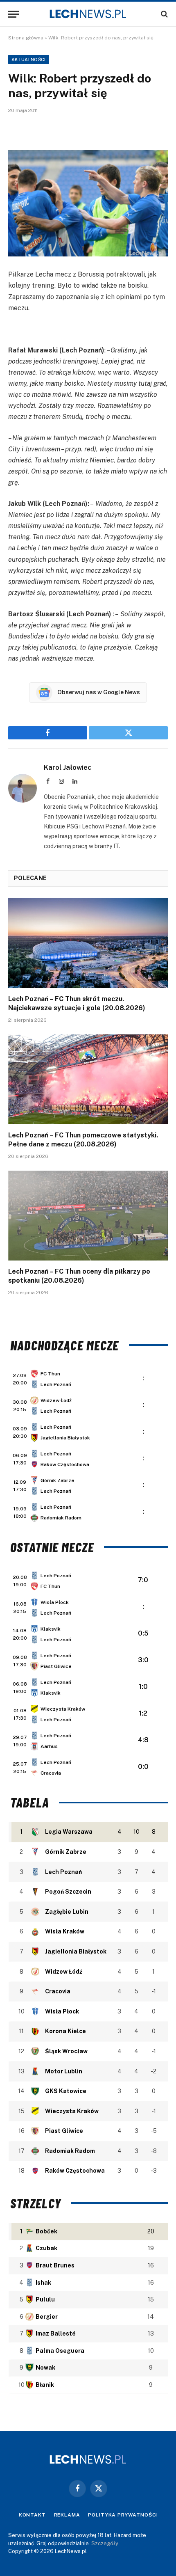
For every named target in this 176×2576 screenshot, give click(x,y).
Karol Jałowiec (68, 767)
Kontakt (32, 2515)
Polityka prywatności (123, 2515)
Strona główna (26, 38)
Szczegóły (105, 2543)
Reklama (67, 2515)
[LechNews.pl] (88, 14)
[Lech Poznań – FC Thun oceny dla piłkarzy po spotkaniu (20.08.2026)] (88, 1216)
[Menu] (14, 14)
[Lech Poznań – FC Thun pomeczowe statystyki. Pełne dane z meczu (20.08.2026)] (88, 1079)
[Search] (164, 14)
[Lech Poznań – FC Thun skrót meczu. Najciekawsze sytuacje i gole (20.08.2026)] (88, 943)
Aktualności (29, 59)
